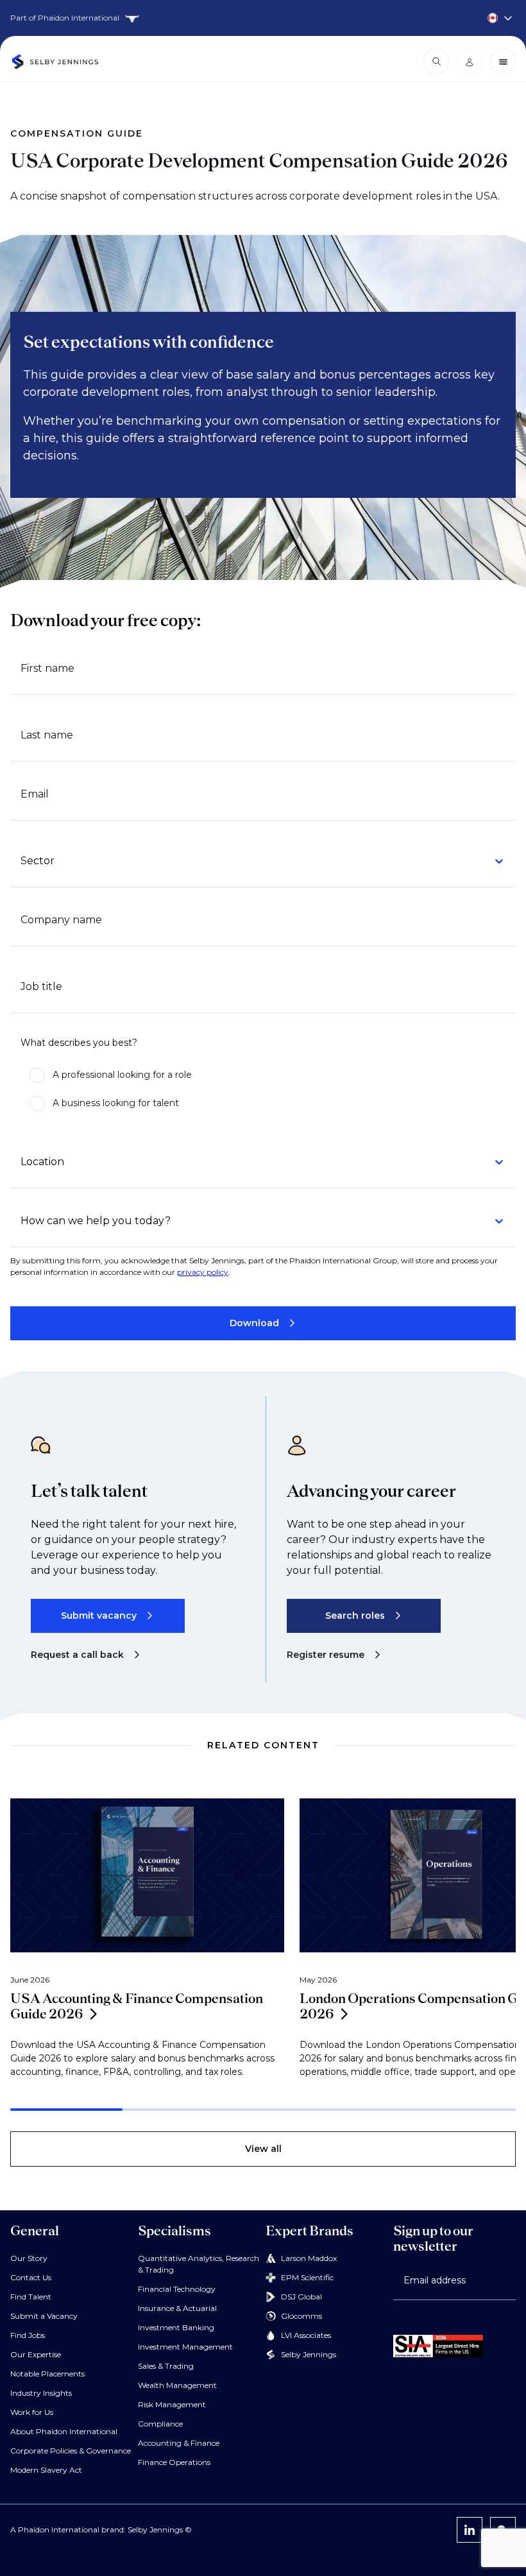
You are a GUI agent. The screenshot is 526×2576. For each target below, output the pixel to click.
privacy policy (203, 1272)
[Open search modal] (436, 62)
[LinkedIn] (470, 2530)
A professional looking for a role (122, 1075)
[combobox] (255, 861)
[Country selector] (263, 18)
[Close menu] (503, 62)
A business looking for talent (116, 1103)
